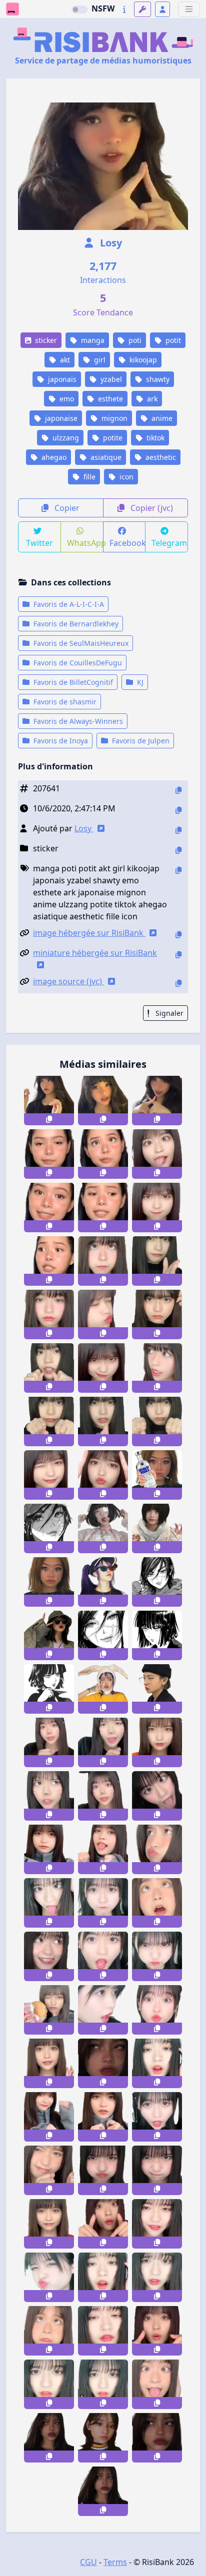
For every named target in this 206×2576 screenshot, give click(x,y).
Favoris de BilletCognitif (72, 682)
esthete (109, 399)
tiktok (154, 438)
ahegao (53, 457)
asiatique (105, 457)
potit (172, 340)
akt (64, 360)
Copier (66, 508)
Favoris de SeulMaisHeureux (80, 643)
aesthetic (160, 457)
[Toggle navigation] (189, 9)
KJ (139, 682)
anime (161, 418)
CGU (88, 2562)
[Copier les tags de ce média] (178, 870)
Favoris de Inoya (60, 741)
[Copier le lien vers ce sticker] (49, 1119)
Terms (115, 2562)
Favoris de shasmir (64, 702)
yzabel (110, 379)
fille (88, 477)
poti (134, 340)
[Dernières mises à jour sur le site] (124, 9)
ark (151, 399)
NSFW (103, 8)
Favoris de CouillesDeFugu (77, 663)
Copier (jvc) (151, 508)
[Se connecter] (162, 9)
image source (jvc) (68, 981)
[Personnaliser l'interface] (142, 9)
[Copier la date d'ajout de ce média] (178, 810)
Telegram (169, 543)
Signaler (168, 1013)
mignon (113, 418)
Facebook (128, 543)
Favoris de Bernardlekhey (75, 624)
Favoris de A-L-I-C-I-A (68, 604)
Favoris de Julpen (140, 741)
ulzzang (65, 438)
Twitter (39, 543)
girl (99, 360)
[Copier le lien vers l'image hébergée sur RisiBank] (178, 935)
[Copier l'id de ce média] (178, 790)
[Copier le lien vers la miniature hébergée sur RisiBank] (178, 955)
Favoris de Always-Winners (77, 721)
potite (112, 438)
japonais (61, 379)
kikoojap (142, 360)
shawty (157, 379)
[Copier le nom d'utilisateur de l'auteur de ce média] (178, 830)
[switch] (79, 9)
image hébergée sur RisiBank (89, 933)
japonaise (60, 418)
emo (66, 399)
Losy (110, 243)
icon (125, 477)
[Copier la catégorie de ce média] (178, 850)
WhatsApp (85, 543)
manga (92, 340)
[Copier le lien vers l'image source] (178, 983)
